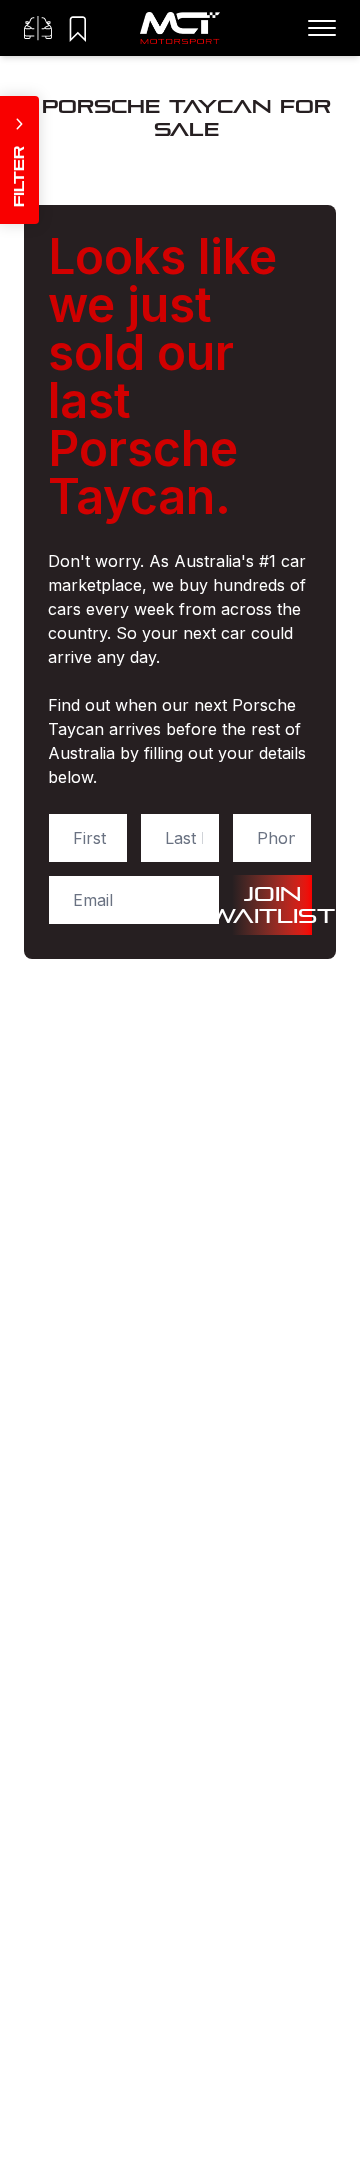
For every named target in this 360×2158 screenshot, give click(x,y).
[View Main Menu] (322, 28)
